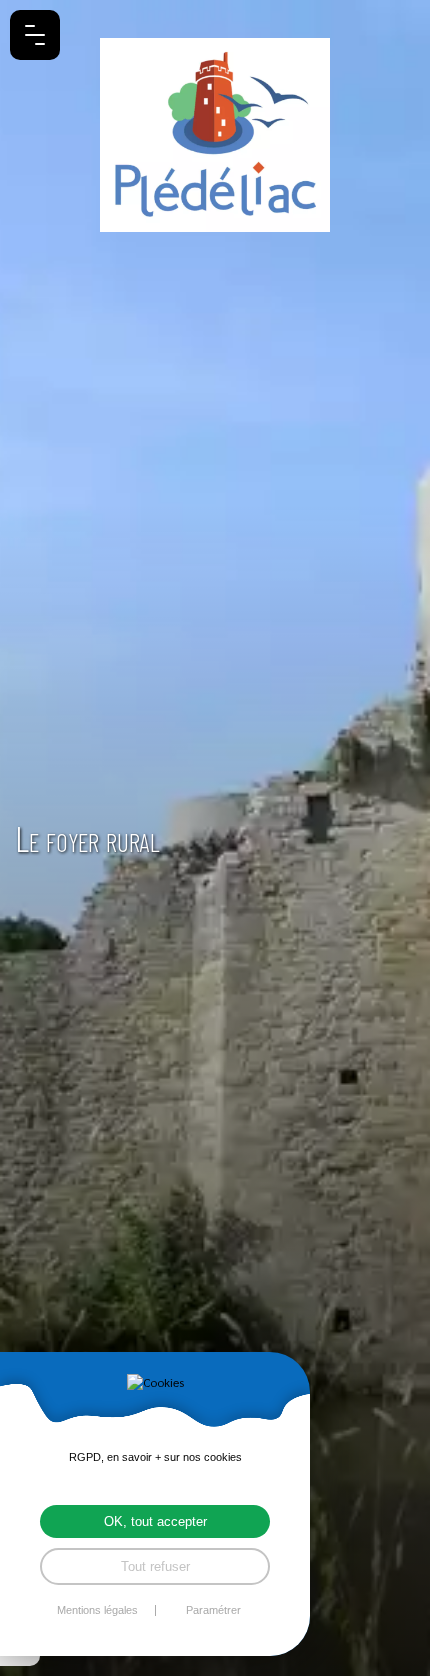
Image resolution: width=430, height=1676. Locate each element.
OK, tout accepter (155, 1521)
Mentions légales (97, 1610)
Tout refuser (155, 1566)
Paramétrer (213, 1610)
